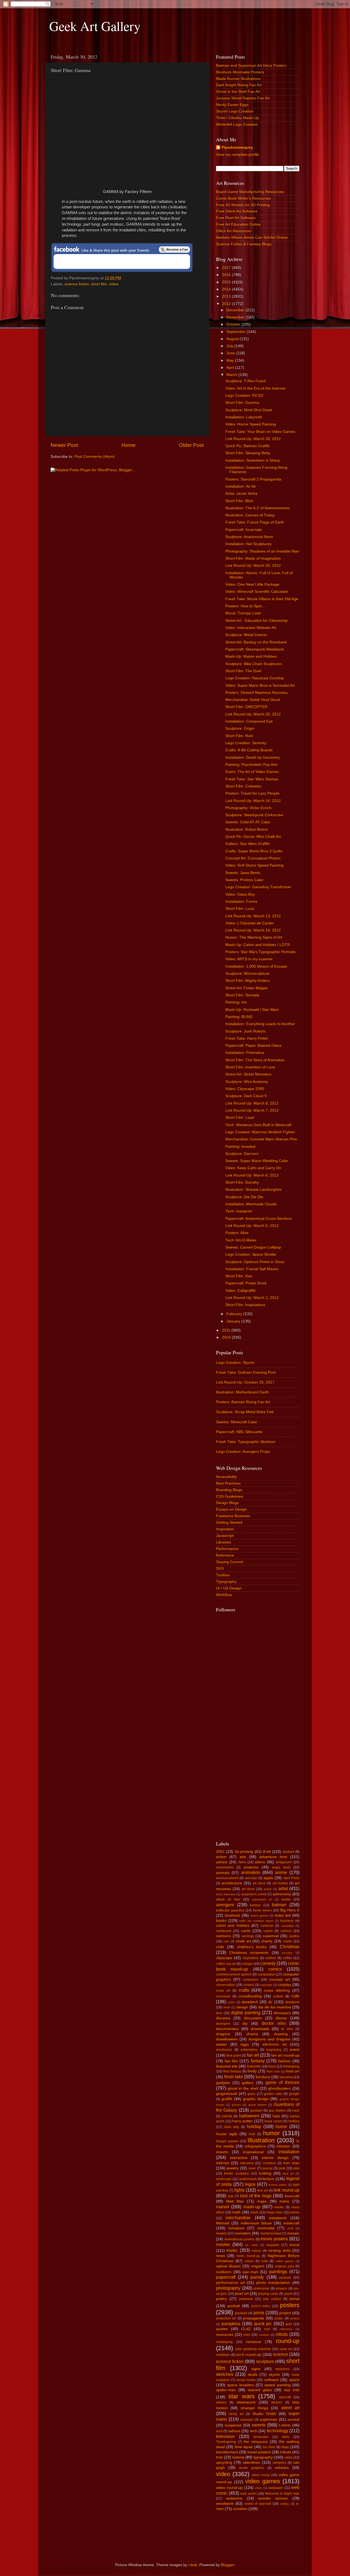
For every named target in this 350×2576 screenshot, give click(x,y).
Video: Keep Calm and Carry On (253, 1168)
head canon (273, 2121)
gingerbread (227, 2094)
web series (249, 2494)
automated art (262, 1899)
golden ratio (273, 2094)
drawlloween (227, 2039)
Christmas (290, 1947)
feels (272, 2066)
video (114, 284)
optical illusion (228, 2266)
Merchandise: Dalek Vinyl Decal (253, 700)
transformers (227, 2452)
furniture (263, 2077)
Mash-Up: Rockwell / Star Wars (252, 1010)
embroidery (249, 2050)
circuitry (287, 1953)
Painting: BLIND (239, 1017)
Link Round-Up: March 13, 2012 (253, 916)
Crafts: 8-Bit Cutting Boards (249, 750)
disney (281, 2018)
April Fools (291, 1878)
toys (285, 2447)
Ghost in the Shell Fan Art (238, 92)
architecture (232, 1883)
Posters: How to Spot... (245, 606)
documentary (227, 2029)
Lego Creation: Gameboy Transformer (258, 887)
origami (258, 2266)
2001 (220, 1852)
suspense (233, 2425)
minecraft (291, 2223)
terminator (261, 2437)
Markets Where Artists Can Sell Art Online (252, 238)
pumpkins (231, 2324)
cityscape (224, 1958)
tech (254, 2431)
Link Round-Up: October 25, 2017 (245, 1382)
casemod (271, 1936)
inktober (283, 2146)
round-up (288, 2341)
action (221, 1857)
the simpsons (256, 2442)
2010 (227, 1337)
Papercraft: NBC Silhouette (239, 1432)
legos (250, 2184)
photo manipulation (273, 2283)
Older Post (191, 445)
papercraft (226, 2277)
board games (259, 1916)
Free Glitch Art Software (237, 211)
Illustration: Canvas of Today (250, 515)
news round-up (248, 2256)
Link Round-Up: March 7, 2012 (252, 1110)
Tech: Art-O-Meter (241, 1240)
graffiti (227, 2099)
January (234, 1321)
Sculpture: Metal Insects (246, 635)
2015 (227, 282)
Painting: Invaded (240, 1147)
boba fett (283, 1915)
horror (281, 2126)
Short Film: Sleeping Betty (248, 453)
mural (294, 2245)
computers (251, 1980)
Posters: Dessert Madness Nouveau (256, 693)
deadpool (292, 2002)
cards (246, 1931)
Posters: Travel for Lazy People (252, 793)
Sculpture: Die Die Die (244, 1197)
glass (251, 2094)
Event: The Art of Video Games (252, 772)
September (237, 332)
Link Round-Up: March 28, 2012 (253, 439)
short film (99, 284)
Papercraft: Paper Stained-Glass (253, 1046)
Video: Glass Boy (240, 894)
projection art (226, 2318)
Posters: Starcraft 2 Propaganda (253, 479)
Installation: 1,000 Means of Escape (256, 966)
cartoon (286, 1931)
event (295, 2050)
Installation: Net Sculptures (248, 544)
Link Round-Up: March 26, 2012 (253, 566)
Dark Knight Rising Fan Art (239, 85)
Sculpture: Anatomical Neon (249, 537)
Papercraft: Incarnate (244, 530)
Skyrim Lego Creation (235, 111)
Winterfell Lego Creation (237, 124)
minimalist (266, 2228)
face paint (234, 2055)
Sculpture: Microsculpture (247, 974)
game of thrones (282, 2082)
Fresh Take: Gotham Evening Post (246, 1372)
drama (252, 2034)
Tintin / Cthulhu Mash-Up (237, 118)
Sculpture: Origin (240, 728)
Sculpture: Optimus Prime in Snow (255, 1262)
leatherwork (248, 2179)
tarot (219, 2431)
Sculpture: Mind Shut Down (249, 410)
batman (279, 1905)
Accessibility (226, 1477)
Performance (227, 1549)
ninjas (249, 2261)
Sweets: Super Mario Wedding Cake (257, 1161)
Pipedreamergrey (237, 147)
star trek (292, 2390)
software (272, 2380)
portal (294, 2299)
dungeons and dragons (269, 2039)
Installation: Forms (241, 902)
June (231, 353)
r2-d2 (246, 2329)
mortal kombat (271, 2233)
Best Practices (228, 1483)
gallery (248, 2083)
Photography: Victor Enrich (248, 808)
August (233, 339)
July (230, 346)
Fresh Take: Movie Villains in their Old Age (262, 599)
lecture (268, 2179)
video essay (261, 2475)
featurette (254, 2066)
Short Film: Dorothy (242, 1182)
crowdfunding (250, 1996)
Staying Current (230, 1562)
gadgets (223, 2083)
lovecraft (292, 2196)
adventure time (273, 1857)
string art (236, 2414)
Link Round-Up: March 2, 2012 (252, 1298)
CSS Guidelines (230, 1497)
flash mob (273, 2071)
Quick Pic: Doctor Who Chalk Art (253, 837)
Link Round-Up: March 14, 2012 (253, 930)
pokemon (246, 2299)
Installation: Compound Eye (249, 721)
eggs (245, 2044)
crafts (244, 1990)
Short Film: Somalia (242, 995)
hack (296, 2111)
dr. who (287, 2029)
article (268, 1889)
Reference (225, 1555)
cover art (223, 1991)
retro (247, 2335)
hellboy (294, 2121)
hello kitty (231, 2127)
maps (262, 2201)
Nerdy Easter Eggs (232, 105)
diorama (223, 2018)
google (294, 2094)
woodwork (225, 2504)
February (235, 1314)
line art (262, 2190)
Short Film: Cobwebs (243, 786)
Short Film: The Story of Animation (255, 1060)
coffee (288, 1958)
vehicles (282, 2468)
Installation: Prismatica (245, 1053)
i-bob (193, 2565)
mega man (274, 2212)
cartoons (224, 1936)
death (227, 2007)
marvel (223, 2207)
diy (245, 2024)
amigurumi (284, 1862)
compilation (266, 1974)
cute (295, 1996)
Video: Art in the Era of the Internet (255, 388)
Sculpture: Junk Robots (245, 1031)
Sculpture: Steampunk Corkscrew (254, 815)
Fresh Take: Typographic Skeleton (246, 1442)
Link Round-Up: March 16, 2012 (253, 801)
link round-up (287, 2190)
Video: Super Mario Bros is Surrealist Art (260, 685)
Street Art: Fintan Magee (247, 988)
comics (275, 1969)
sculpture (265, 2361)
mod (290, 2228)
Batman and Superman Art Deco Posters (251, 66)
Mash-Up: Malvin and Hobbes (251, 656)
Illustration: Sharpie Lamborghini (253, 1190)
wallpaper (276, 2488)
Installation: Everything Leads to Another (260, 1024)
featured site (227, 2066)
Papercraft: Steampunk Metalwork (255, 649)
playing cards (268, 2294)
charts (288, 1941)
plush (288, 2294)
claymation (251, 1958)
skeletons (282, 2369)
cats (226, 1941)
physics (282, 2288)
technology (278, 2431)
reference (286, 2329)
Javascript (225, 1536)
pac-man (250, 2272)
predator (241, 2313)
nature (256, 2251)
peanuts (285, 2278)
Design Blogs (227, 1503)
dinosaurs (282, 2013)
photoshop (261, 2288)
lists (231, 2196)
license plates (278, 2185)
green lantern (257, 2105)
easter (221, 2044)
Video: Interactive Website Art (251, 628)
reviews (264, 2335)
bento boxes (262, 1910)
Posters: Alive (237, 1233)
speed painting (277, 2385)
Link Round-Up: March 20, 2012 (253, 714)
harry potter (242, 2121)
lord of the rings (256, 2196)
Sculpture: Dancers (242, 1154)
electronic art (275, 2044)
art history (280, 1883)
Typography (226, 1582)
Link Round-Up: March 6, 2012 (252, 1175)
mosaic (293, 2233)
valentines (251, 2463)
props (279, 2318)
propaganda (254, 2318)
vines (258, 2488)
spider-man (226, 2390)
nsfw (265, 2261)
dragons (223, 2034)
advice (222, 1862)
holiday (254, 2126)
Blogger (227, 2565)
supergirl (247, 2420)
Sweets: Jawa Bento (243, 873)
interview (247, 2163)
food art (293, 2071)
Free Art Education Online (238, 224)
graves (236, 2105)
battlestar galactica (230, 1910)
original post (284, 2266)
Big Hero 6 (290, 1910)
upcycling (224, 2463)
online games (285, 2261)
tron (219, 2457)
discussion (253, 2018)
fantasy (258, 2061)
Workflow (224, 1595)
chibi (220, 1947)
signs (256, 2369)
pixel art (242, 2294)
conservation (226, 1985)
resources (225, 2335)
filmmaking (291, 2066)
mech (254, 2212)
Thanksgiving (226, 2442)
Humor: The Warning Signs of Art (254, 937)
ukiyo (289, 2457)
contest (248, 1985)
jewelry (233, 2168)
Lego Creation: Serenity (246, 743)
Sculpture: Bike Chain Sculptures (254, 664)
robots (282, 2334)
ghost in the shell (243, 2088)
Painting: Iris (236, 1002)
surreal (293, 2420)
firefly (252, 2071)
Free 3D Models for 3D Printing (243, 205)
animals (223, 1873)
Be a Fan (174, 249)
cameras (267, 1926)
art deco (259, 1883)
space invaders (240, 2385)
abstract (288, 1852)
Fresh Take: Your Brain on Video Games (260, 432)
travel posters (259, 2452)
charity (267, 1941)
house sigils (227, 2134)
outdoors (224, 2272)
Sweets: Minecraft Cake (237, 1422)
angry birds (281, 1867)
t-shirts (285, 2425)
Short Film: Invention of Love (250, 1067)
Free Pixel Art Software (236, 218)
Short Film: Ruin (239, 736)
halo (276, 2116)
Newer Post (64, 445)
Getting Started (229, 1523)
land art (288, 2173)
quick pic (263, 2324)
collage (247, 1964)
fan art (253, 2055)
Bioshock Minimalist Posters (240, 72)
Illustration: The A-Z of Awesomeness (257, 508)
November (236, 317)
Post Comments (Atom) (95, 457)
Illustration (261, 2140)
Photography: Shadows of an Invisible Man (262, 551)
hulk (252, 2134)
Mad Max (235, 2201)
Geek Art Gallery (95, 26)
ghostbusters (279, 2088)
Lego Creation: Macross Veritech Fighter (260, 1132)
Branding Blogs (229, 1490)
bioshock (232, 1915)
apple (268, 1878)
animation (251, 1872)
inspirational (253, 2152)
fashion (284, 2061)
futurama (286, 2077)
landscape (224, 2179)
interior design (275, 2158)
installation (289, 2152)
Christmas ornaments (249, 1953)
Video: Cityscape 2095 (245, 1089)
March (232, 375)
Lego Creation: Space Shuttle (251, 1254)
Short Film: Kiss (239, 1276)
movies (223, 2244)
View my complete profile (238, 155)
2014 (227, 289)
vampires (279, 2463)
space (294, 2380)
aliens (260, 1862)
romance (253, 2342)
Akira (242, 1862)
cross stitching (277, 1990)
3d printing (244, 1852)
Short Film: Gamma (242, 403)
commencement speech (234, 1974)
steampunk (246, 2402)
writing (285, 2504)
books (221, 1921)
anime (281, 1872)
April (231, 368)
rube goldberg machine (253, 2349)
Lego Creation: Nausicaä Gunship (255, 678)
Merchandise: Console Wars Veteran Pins (261, 1139)
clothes (271, 1958)
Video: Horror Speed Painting (251, 424)
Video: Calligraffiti (240, 1291)
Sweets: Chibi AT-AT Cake (248, 822)
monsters (243, 2233)
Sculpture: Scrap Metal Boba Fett (245, 1412)
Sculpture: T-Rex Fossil (245, 381)
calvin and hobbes (233, 1926)
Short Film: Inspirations (245, 1305)
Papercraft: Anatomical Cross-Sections (259, 1219)
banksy (255, 1905)
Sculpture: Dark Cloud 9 (246, 1096)
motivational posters (240, 2239)
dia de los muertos (275, 2007)
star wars (241, 2396)
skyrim (274, 2375)
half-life (227, 2116)
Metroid (223, 2223)
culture (278, 1996)
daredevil (250, 2002)
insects (222, 2152)
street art (290, 2408)
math (236, 2212)
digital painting (246, 2013)
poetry (221, 2299)
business (287, 1921)
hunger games (227, 2141)
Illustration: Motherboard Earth (242, 1392)
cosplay (284, 1985)
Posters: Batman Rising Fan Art (243, 1402)
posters (290, 2305)
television (225, 2436)
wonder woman (273, 2498)
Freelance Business (233, 1516)
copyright (266, 1985)
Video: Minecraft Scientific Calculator (257, 592)
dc (270, 2002)
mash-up (252, 2207)
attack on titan (228, 1899)
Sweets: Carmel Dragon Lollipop (253, 1247)
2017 (227, 268)
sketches (225, 2374)
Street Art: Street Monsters (248, 1074)
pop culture (272, 2299)
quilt (289, 2324)
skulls (253, 2375)
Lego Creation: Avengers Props (243, 1452)
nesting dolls (279, 2251)
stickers (277, 2402)
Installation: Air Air (241, 486)
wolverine (234, 2498)
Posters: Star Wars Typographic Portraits (260, 952)
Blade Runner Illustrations (238, 79)
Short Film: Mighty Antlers (247, 981)
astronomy (282, 1894)
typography (263, 2457)
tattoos (234, 2431)
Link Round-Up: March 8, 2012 (252, 1103)
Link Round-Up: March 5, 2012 (252, 1226)
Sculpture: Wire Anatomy (247, 1082)
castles (294, 1936)
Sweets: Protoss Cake (244, 880)
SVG (220, 1569)
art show (248, 1889)
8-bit (267, 1852)
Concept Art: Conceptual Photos (253, 858)
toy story (269, 2447)
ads (243, 1857)
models (221, 2233)
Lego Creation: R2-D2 (244, 396)
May (231, 360)
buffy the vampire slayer (256, 1921)
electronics (224, 2050)
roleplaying (224, 2342)
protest (295, 2318)
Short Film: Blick (239, 501)
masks (279, 2207)
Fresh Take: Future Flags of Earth (255, 522)
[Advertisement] (238, 1748)
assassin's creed (254, 1894)
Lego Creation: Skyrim (235, 1363)
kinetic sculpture (237, 2173)
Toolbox (223, 1575)
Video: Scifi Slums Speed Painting (254, 865)
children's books (252, 1947)
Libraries (224, 1542)
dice (219, 2013)
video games (263, 2481)
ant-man (251, 1878)
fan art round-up (285, 2055)
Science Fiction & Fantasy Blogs (244, 244)
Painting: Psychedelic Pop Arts (251, 765)
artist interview (226, 1894)
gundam (256, 2111)
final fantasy (232, 2071)
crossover (223, 1996)
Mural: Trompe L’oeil (243, 613)
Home (129, 445)
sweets (259, 2425)
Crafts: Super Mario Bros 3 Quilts (254, 851)
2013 (227, 296)
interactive (239, 2158)
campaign (288, 1926)
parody (257, 2277)
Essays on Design (231, 1509)
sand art (286, 2349)
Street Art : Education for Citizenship (256, 621)
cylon (231, 2002)
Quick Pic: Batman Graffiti (247, 446)
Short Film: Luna (240, 909)
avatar (286, 1899)
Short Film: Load (240, 1118)
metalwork (278, 2218)
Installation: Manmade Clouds (251, 1204)
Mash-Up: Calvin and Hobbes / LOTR (258, 945)
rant (267, 2329)
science (280, 2354)
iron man (291, 2163)
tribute (286, 2452)
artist (283, 1888)
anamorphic (225, 1867)
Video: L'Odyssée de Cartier (250, 923)
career (268, 1931)
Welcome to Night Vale (282, 2494)
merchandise (238, 2218)
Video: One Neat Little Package (252, 584)
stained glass (260, 2390)
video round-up (229, 2488)
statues (221, 2402)
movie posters (274, 2239)
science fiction (77, 284)
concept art (279, 1980)
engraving (274, 2050)
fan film (231, 2061)
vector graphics (252, 2468)
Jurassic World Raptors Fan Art (243, 98)
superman (269, 2420)
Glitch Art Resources (234, 231)
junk (282, 2168)
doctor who (274, 2023)
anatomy (251, 1867)
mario (284, 2201)
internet (223, 2163)
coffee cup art (226, 1964)
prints (259, 2313)
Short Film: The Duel (243, 671)
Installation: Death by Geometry (253, 757)
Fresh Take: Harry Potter (247, 1038)
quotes (222, 2329)
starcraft (285, 2397)
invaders (269, 2163)
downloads (260, 2029)
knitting (265, 2173)
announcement (227, 1878)
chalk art (243, 1941)
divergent (223, 2024)
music (232, 2250)
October (234, 324)
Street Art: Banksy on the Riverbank (256, 642)
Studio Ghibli (264, 2414)
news (221, 2256)
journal (267, 2168)
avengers (225, 1905)
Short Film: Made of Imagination (253, 558)
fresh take (234, 2077)
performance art (231, 2283)
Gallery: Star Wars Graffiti (247, 844)
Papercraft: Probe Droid (246, 1283)
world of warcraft (258, 2504)
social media (246, 2380)
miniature (236, 2228)
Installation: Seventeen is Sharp (253, 460)
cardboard (224, 1931)
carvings (248, 1936)
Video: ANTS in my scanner (249, 959)
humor (271, 2133)
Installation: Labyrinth (244, 417)
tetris (286, 2437)
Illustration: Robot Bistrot (247, 830)
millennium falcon (256, 2223)
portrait (234, 2306)
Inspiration (225, 1529)
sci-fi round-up (249, 2355)
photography (228, 2288)
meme (295, 2212)
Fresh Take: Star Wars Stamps (252, 779)
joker (252, 2168)
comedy (268, 1963)
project (285, 2313)
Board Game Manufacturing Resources (250, 192)
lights (240, 2190)
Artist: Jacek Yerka (241, 494)
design (242, 2007)
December (236, 310)
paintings (278, 2272)
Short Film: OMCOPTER (246, 707)
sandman (223, 2355)
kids (296, 2168)
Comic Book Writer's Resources (243, 198)
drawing (281, 2034)
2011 (227, 1330)
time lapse (244, 2447)
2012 (227, 304)
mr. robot (252, 2245)
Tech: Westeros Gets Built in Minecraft (258, 1125)
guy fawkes (277, 2111)
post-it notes (261, 2306)
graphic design (256, 2099)
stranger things (254, 2408)
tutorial (238, 2457)
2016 (227, 275)
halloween (249, 2116)
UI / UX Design (229, 1588)
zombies (240, 2509)
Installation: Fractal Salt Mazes (252, 1269)
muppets (273, 2245)
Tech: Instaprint (239, 1211)
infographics (255, 2146)
